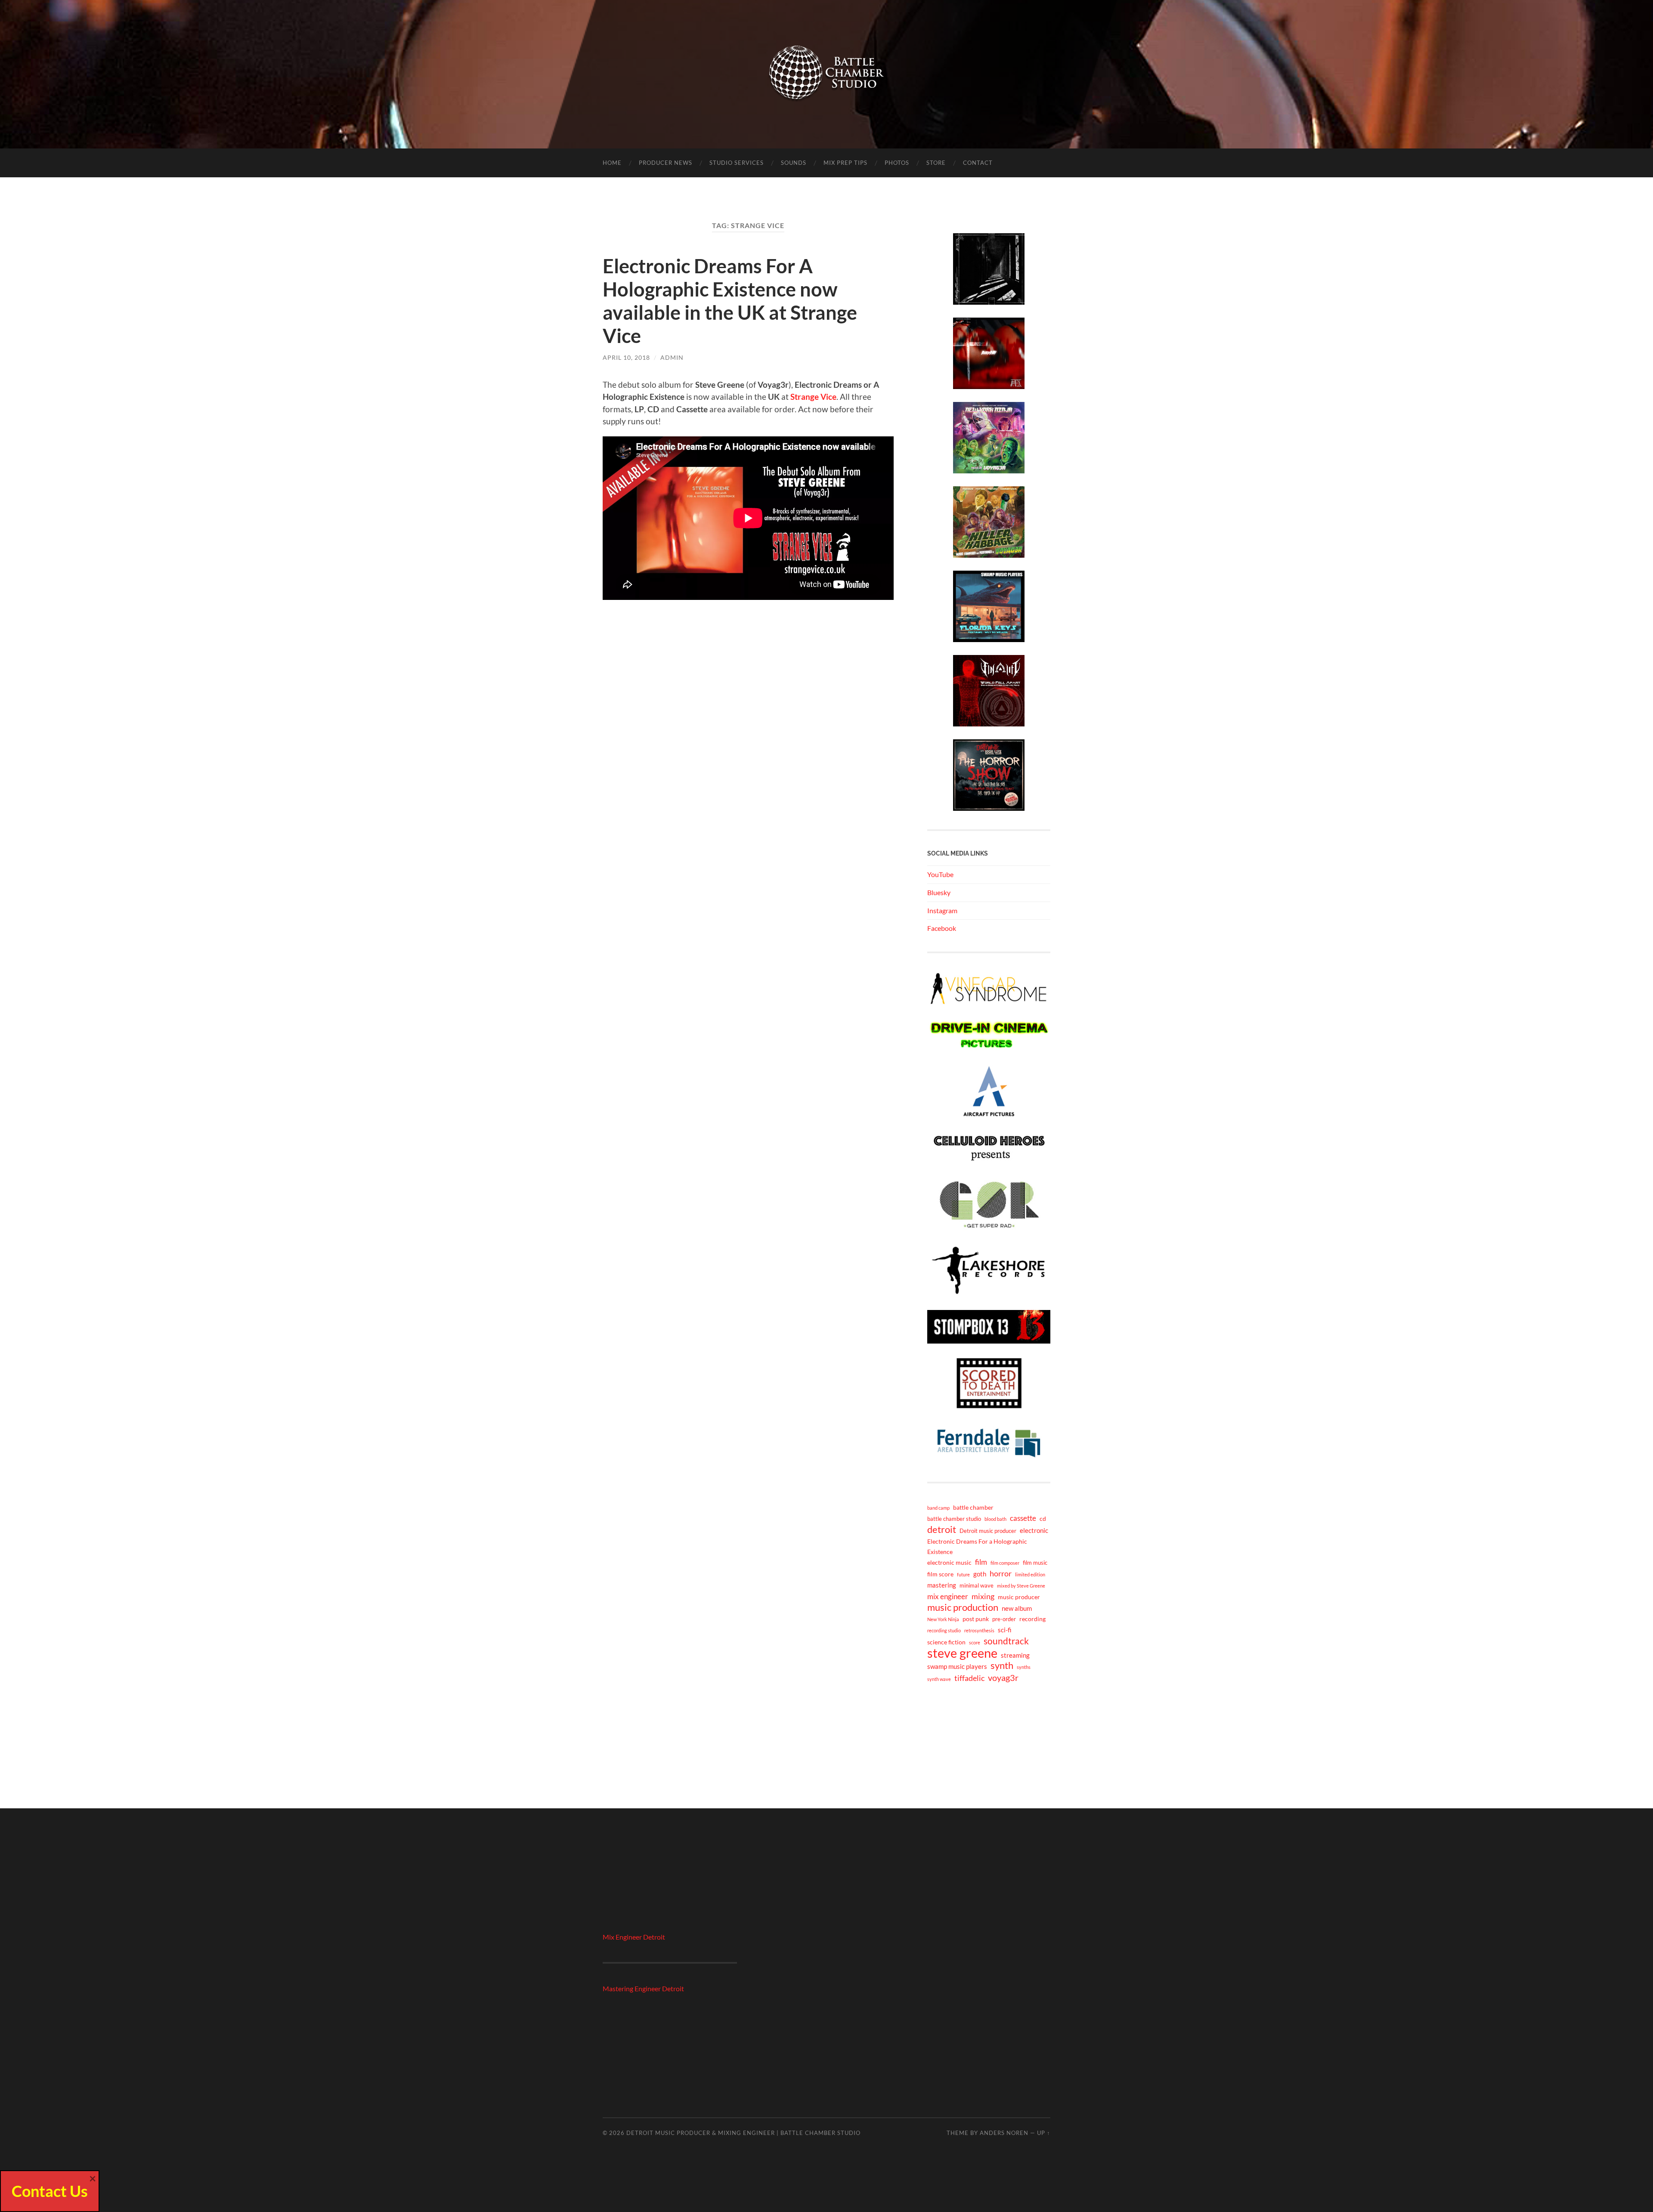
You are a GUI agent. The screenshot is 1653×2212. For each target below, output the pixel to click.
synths (1024, 1667)
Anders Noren (1004, 2133)
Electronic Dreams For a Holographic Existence (977, 1546)
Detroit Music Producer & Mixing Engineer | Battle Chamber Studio (743, 2133)
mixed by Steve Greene (1021, 1586)
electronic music (949, 1562)
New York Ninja (943, 1619)
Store (936, 163)
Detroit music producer (988, 1531)
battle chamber (973, 1507)
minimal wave (977, 1586)
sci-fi (1005, 1630)
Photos (897, 163)
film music (1035, 1563)
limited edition (1030, 1574)
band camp (938, 1508)
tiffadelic (969, 1678)
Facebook (942, 928)
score (975, 1642)
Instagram (942, 910)
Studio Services (737, 163)
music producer (1019, 1597)
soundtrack (1006, 1641)
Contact (978, 163)
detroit (942, 1529)
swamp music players (957, 1666)
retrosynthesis (979, 1630)
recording (1032, 1619)
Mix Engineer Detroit (634, 1937)
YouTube (940, 874)
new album (1017, 1608)
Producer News (666, 163)
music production (963, 1607)
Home (612, 163)
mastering (942, 1585)
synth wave (939, 1679)
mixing (983, 1596)
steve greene (962, 1653)
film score (940, 1574)
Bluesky (939, 892)
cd (1043, 1518)
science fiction (946, 1642)
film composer (1005, 1563)
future (963, 1574)
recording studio (944, 1630)
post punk (976, 1619)
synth (1002, 1665)
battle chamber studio (954, 1519)
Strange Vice (813, 397)
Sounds (794, 163)
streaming (1015, 1655)
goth (980, 1574)
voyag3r (1003, 1678)
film (981, 1562)
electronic (1034, 1530)
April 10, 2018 (626, 357)
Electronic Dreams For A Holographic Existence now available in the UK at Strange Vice (730, 301)
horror (1001, 1573)
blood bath (995, 1519)
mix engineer (948, 1596)
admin (672, 357)
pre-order (1004, 1619)
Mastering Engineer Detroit (643, 1988)
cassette (1023, 1518)
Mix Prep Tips (845, 163)
